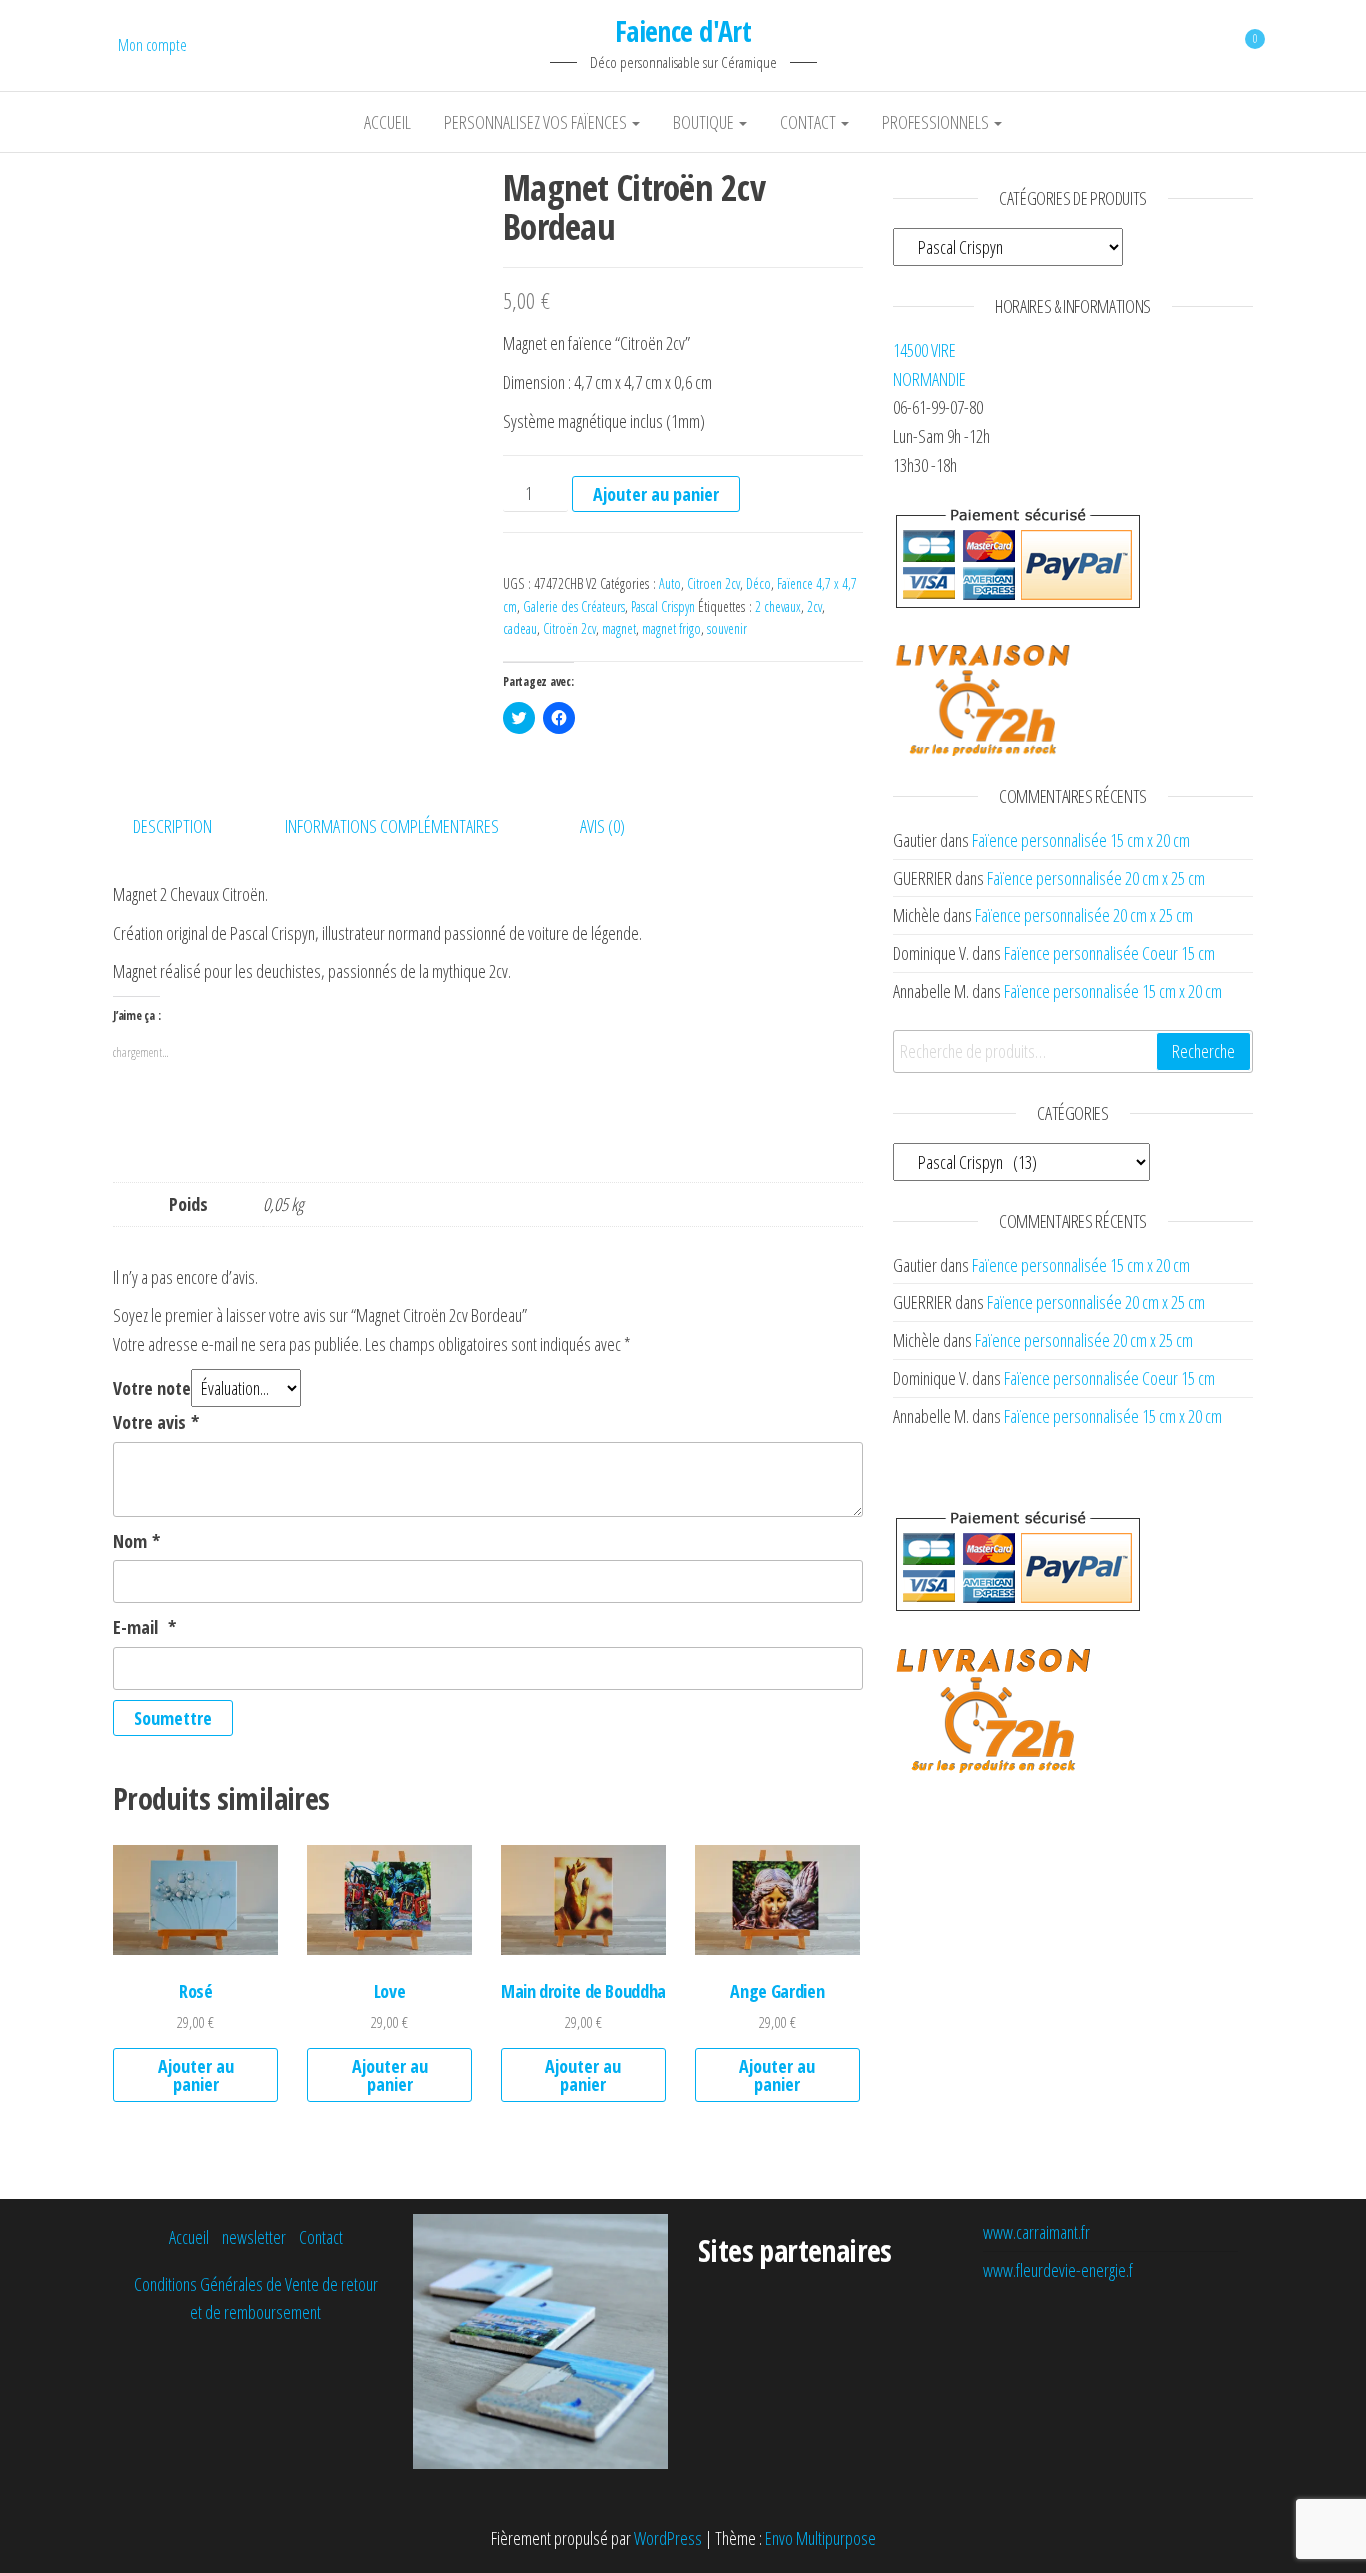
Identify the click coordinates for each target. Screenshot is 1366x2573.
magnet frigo (671, 628)
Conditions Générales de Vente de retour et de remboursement (256, 2298)
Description (172, 826)
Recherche (1203, 1051)
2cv (814, 606)
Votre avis (156, 1422)
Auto (670, 583)
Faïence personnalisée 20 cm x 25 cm (1096, 878)
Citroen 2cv (713, 583)
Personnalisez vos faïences (537, 122)
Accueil (387, 122)
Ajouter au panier (656, 494)
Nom (136, 1541)
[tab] (187, 826)
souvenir (727, 628)
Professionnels (937, 122)
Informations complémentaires (392, 826)
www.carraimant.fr (1036, 2232)
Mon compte (152, 45)
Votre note (152, 1388)
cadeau (520, 628)
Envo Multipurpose (820, 2538)
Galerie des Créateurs (574, 606)
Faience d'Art (683, 31)
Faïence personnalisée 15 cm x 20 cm (1081, 840)
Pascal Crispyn (663, 606)
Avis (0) (602, 826)
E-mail (144, 1627)
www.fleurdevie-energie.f (1058, 2270)
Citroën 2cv (569, 628)
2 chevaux (778, 606)
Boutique (705, 122)
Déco (758, 583)
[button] (293, 348)
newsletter (254, 2237)
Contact (809, 122)
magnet (619, 628)
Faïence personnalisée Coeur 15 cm (1109, 953)
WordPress (668, 2538)
